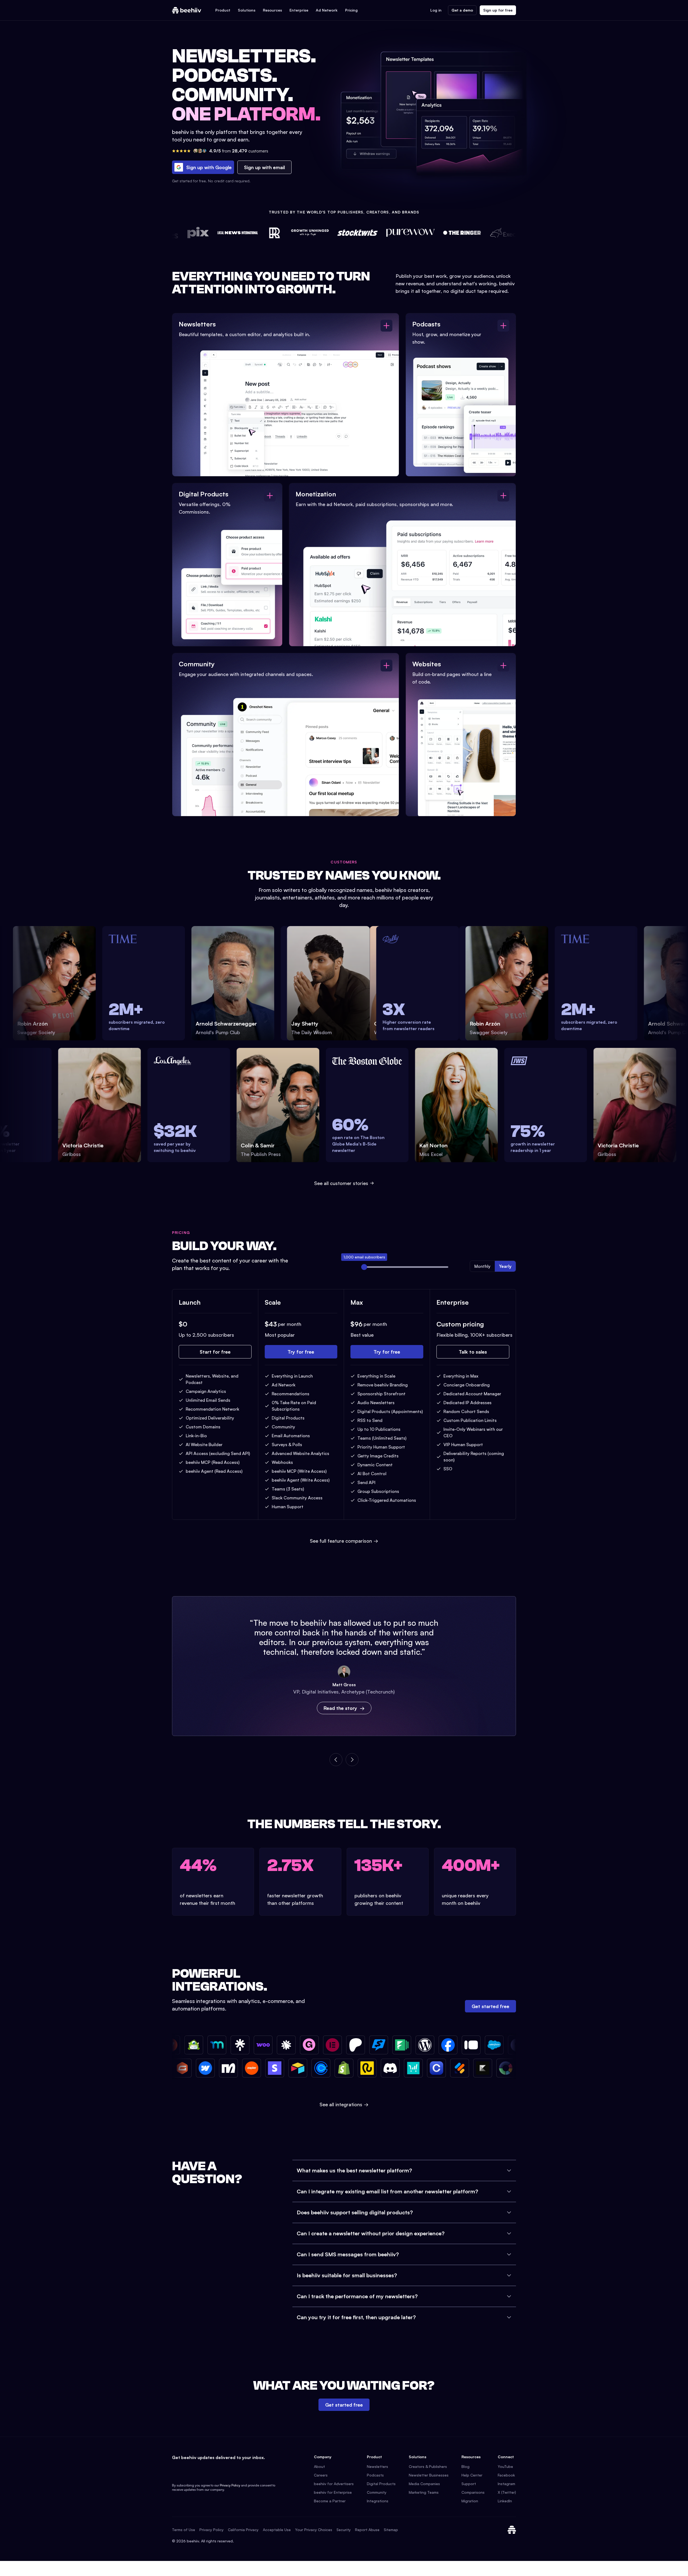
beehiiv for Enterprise (333, 2492)
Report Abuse (367, 2530)
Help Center (472, 2475)
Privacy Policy (230, 2485)
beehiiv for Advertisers (334, 2484)
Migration (470, 2501)
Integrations (378, 2501)
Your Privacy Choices (314, 2530)
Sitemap (391, 2530)
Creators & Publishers (428, 2466)
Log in (436, 10)
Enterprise (299, 10)
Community (377, 2492)
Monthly (482, 1266)
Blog (465, 2466)
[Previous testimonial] (336, 1760)
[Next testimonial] (352, 1760)
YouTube (505, 2466)
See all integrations (344, 2104)
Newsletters (377, 2466)
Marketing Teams (424, 2492)
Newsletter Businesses (429, 2475)
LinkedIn (505, 2501)
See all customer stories (341, 1183)
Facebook (506, 2475)
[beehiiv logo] (512, 2530)
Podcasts (375, 2475)
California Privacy (243, 2530)
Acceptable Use (277, 2530)
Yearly (505, 1266)
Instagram (506, 2484)
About (319, 2466)
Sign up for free (498, 10)
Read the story (340, 1708)
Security (344, 2530)
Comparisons (473, 2492)
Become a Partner (330, 2501)
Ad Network (327, 10)
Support (469, 2484)
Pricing (351, 10)
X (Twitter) (507, 2492)
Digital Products (381, 2484)
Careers (321, 2475)
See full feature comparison (344, 1541)
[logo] (187, 10)
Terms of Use (184, 2530)
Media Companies (424, 2484)
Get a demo (462, 10)
